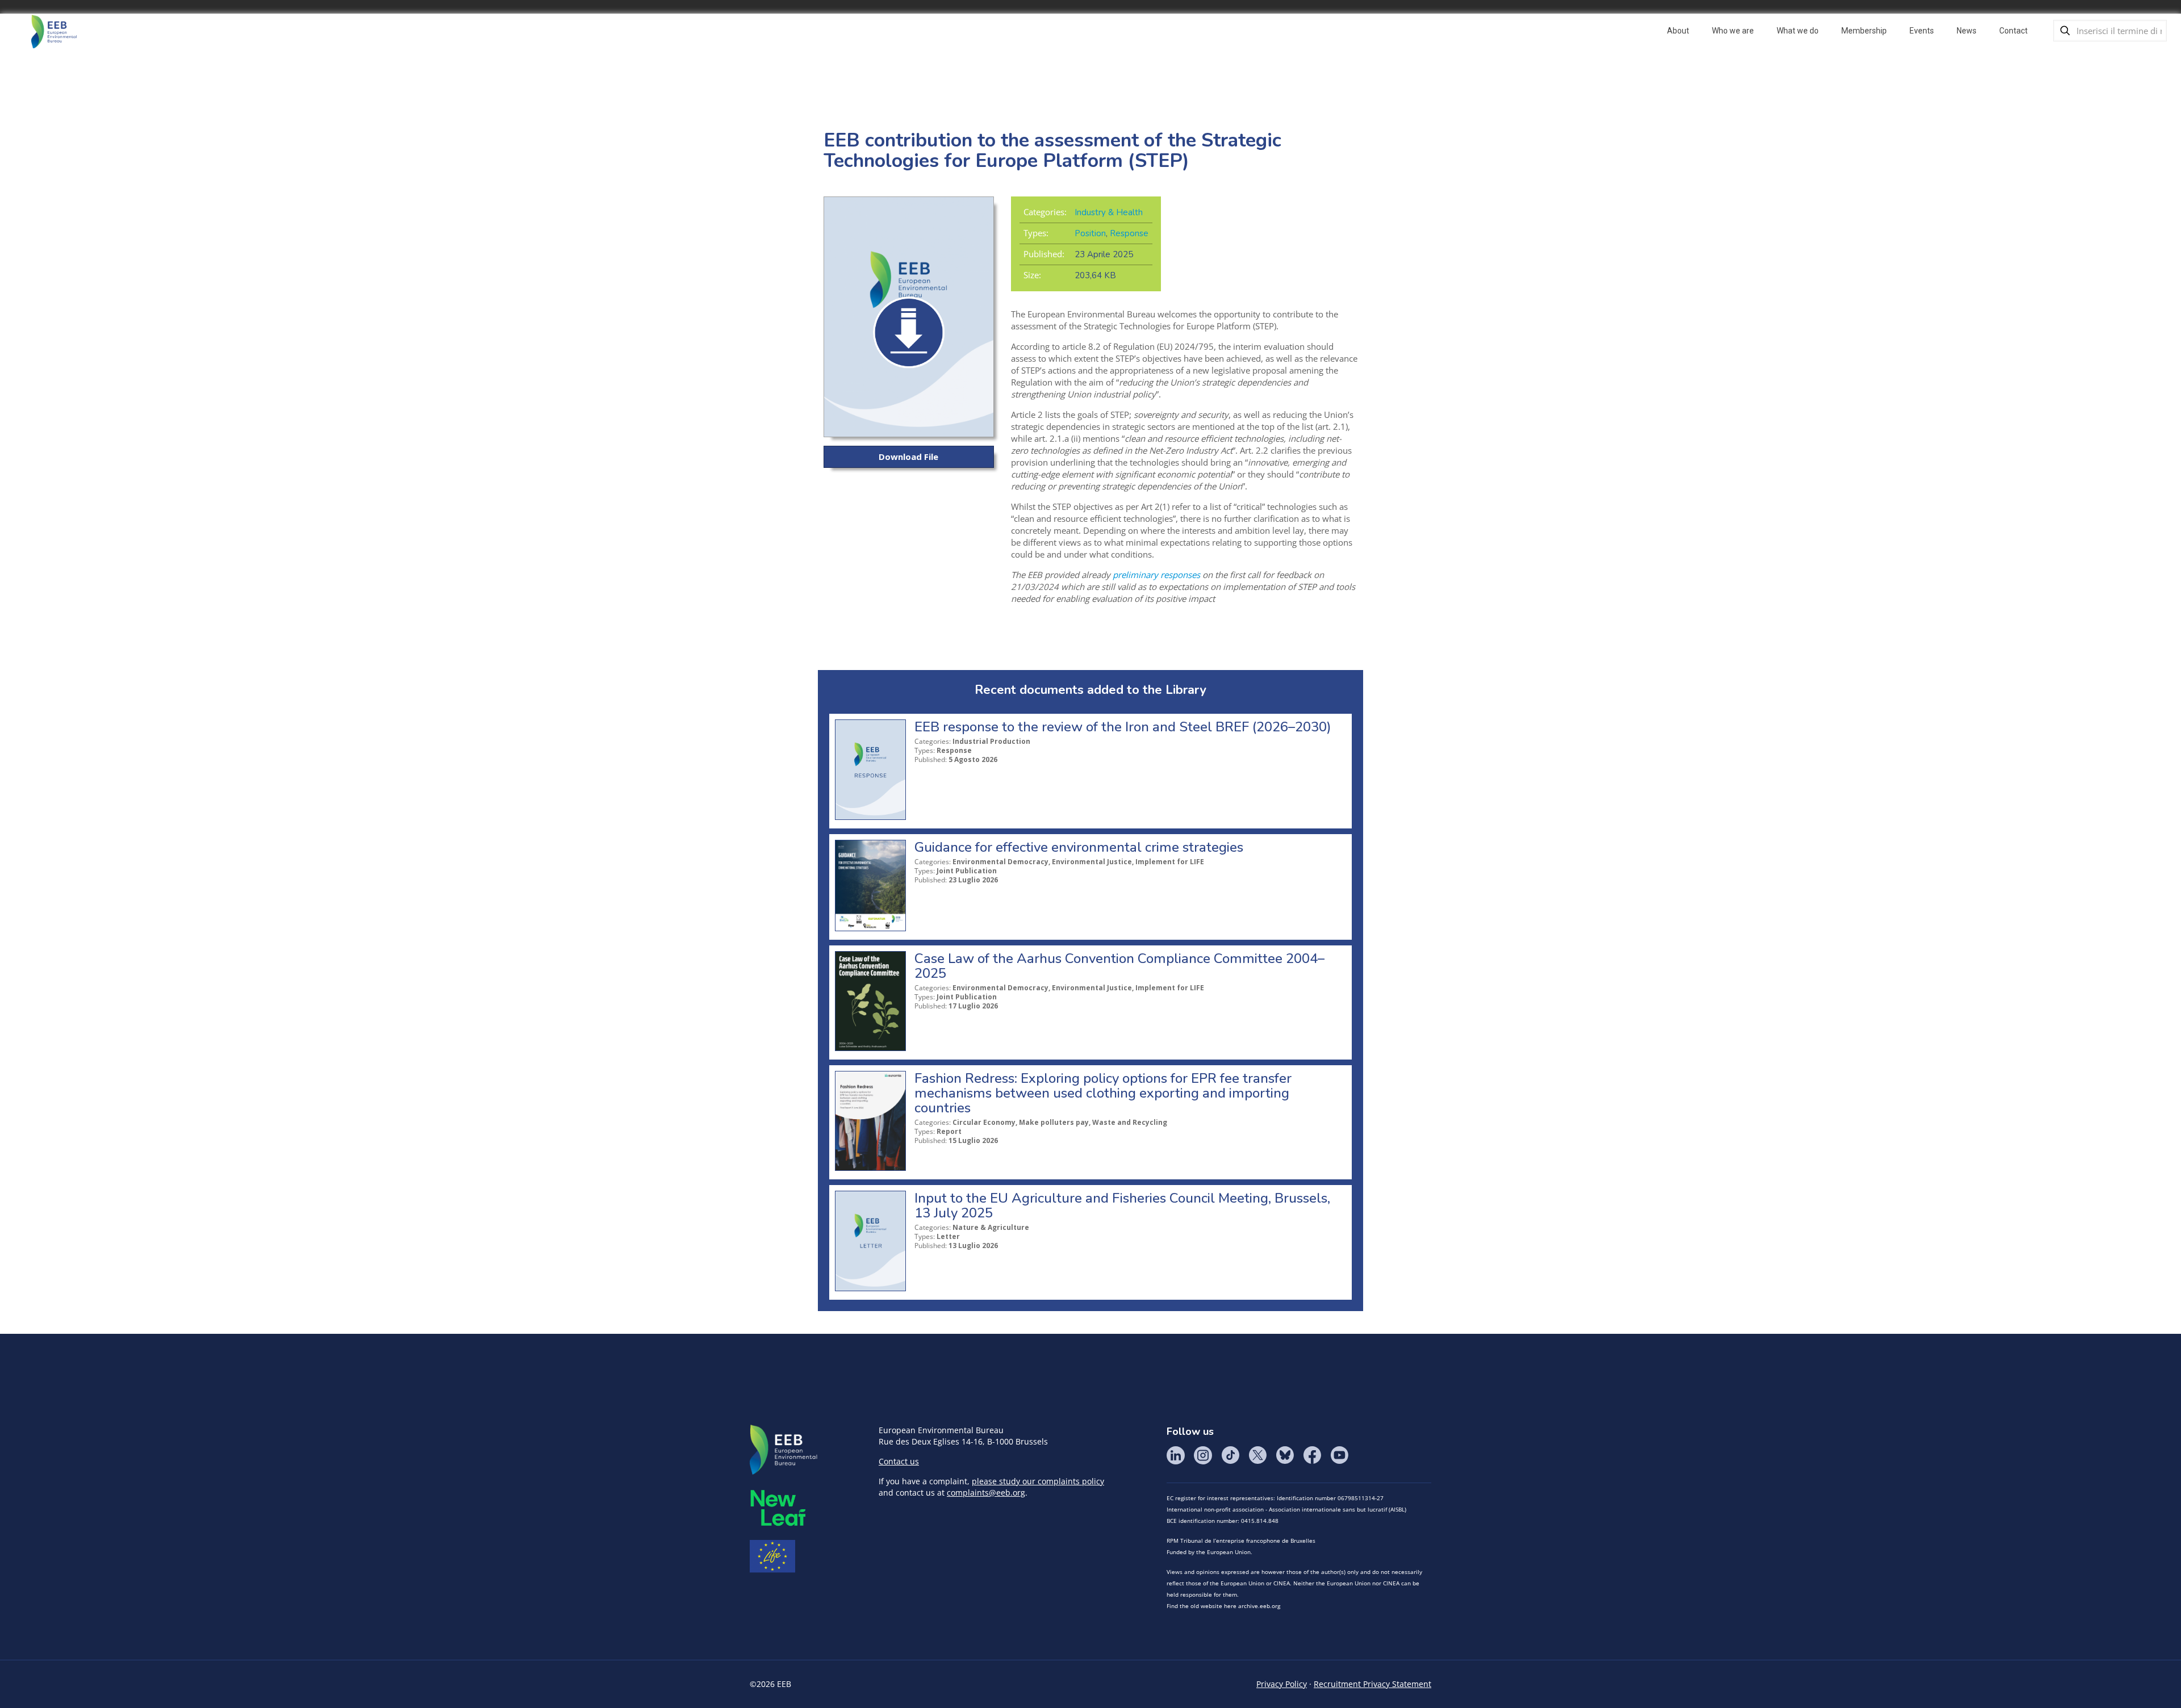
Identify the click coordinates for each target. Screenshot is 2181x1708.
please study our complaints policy (1038, 1481)
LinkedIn (1176, 1455)
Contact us (899, 1461)
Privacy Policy (1282, 1684)
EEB (784, 1450)
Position (1090, 233)
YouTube (1339, 1455)
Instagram (1203, 1455)
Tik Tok (1230, 1455)
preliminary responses (1156, 575)
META (778, 1508)
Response (1129, 233)
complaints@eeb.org (986, 1493)
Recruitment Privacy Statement (1372, 1684)
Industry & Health (1109, 212)
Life (772, 1556)
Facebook (1312, 1455)
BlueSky (1285, 1455)
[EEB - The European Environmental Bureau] (54, 31)
